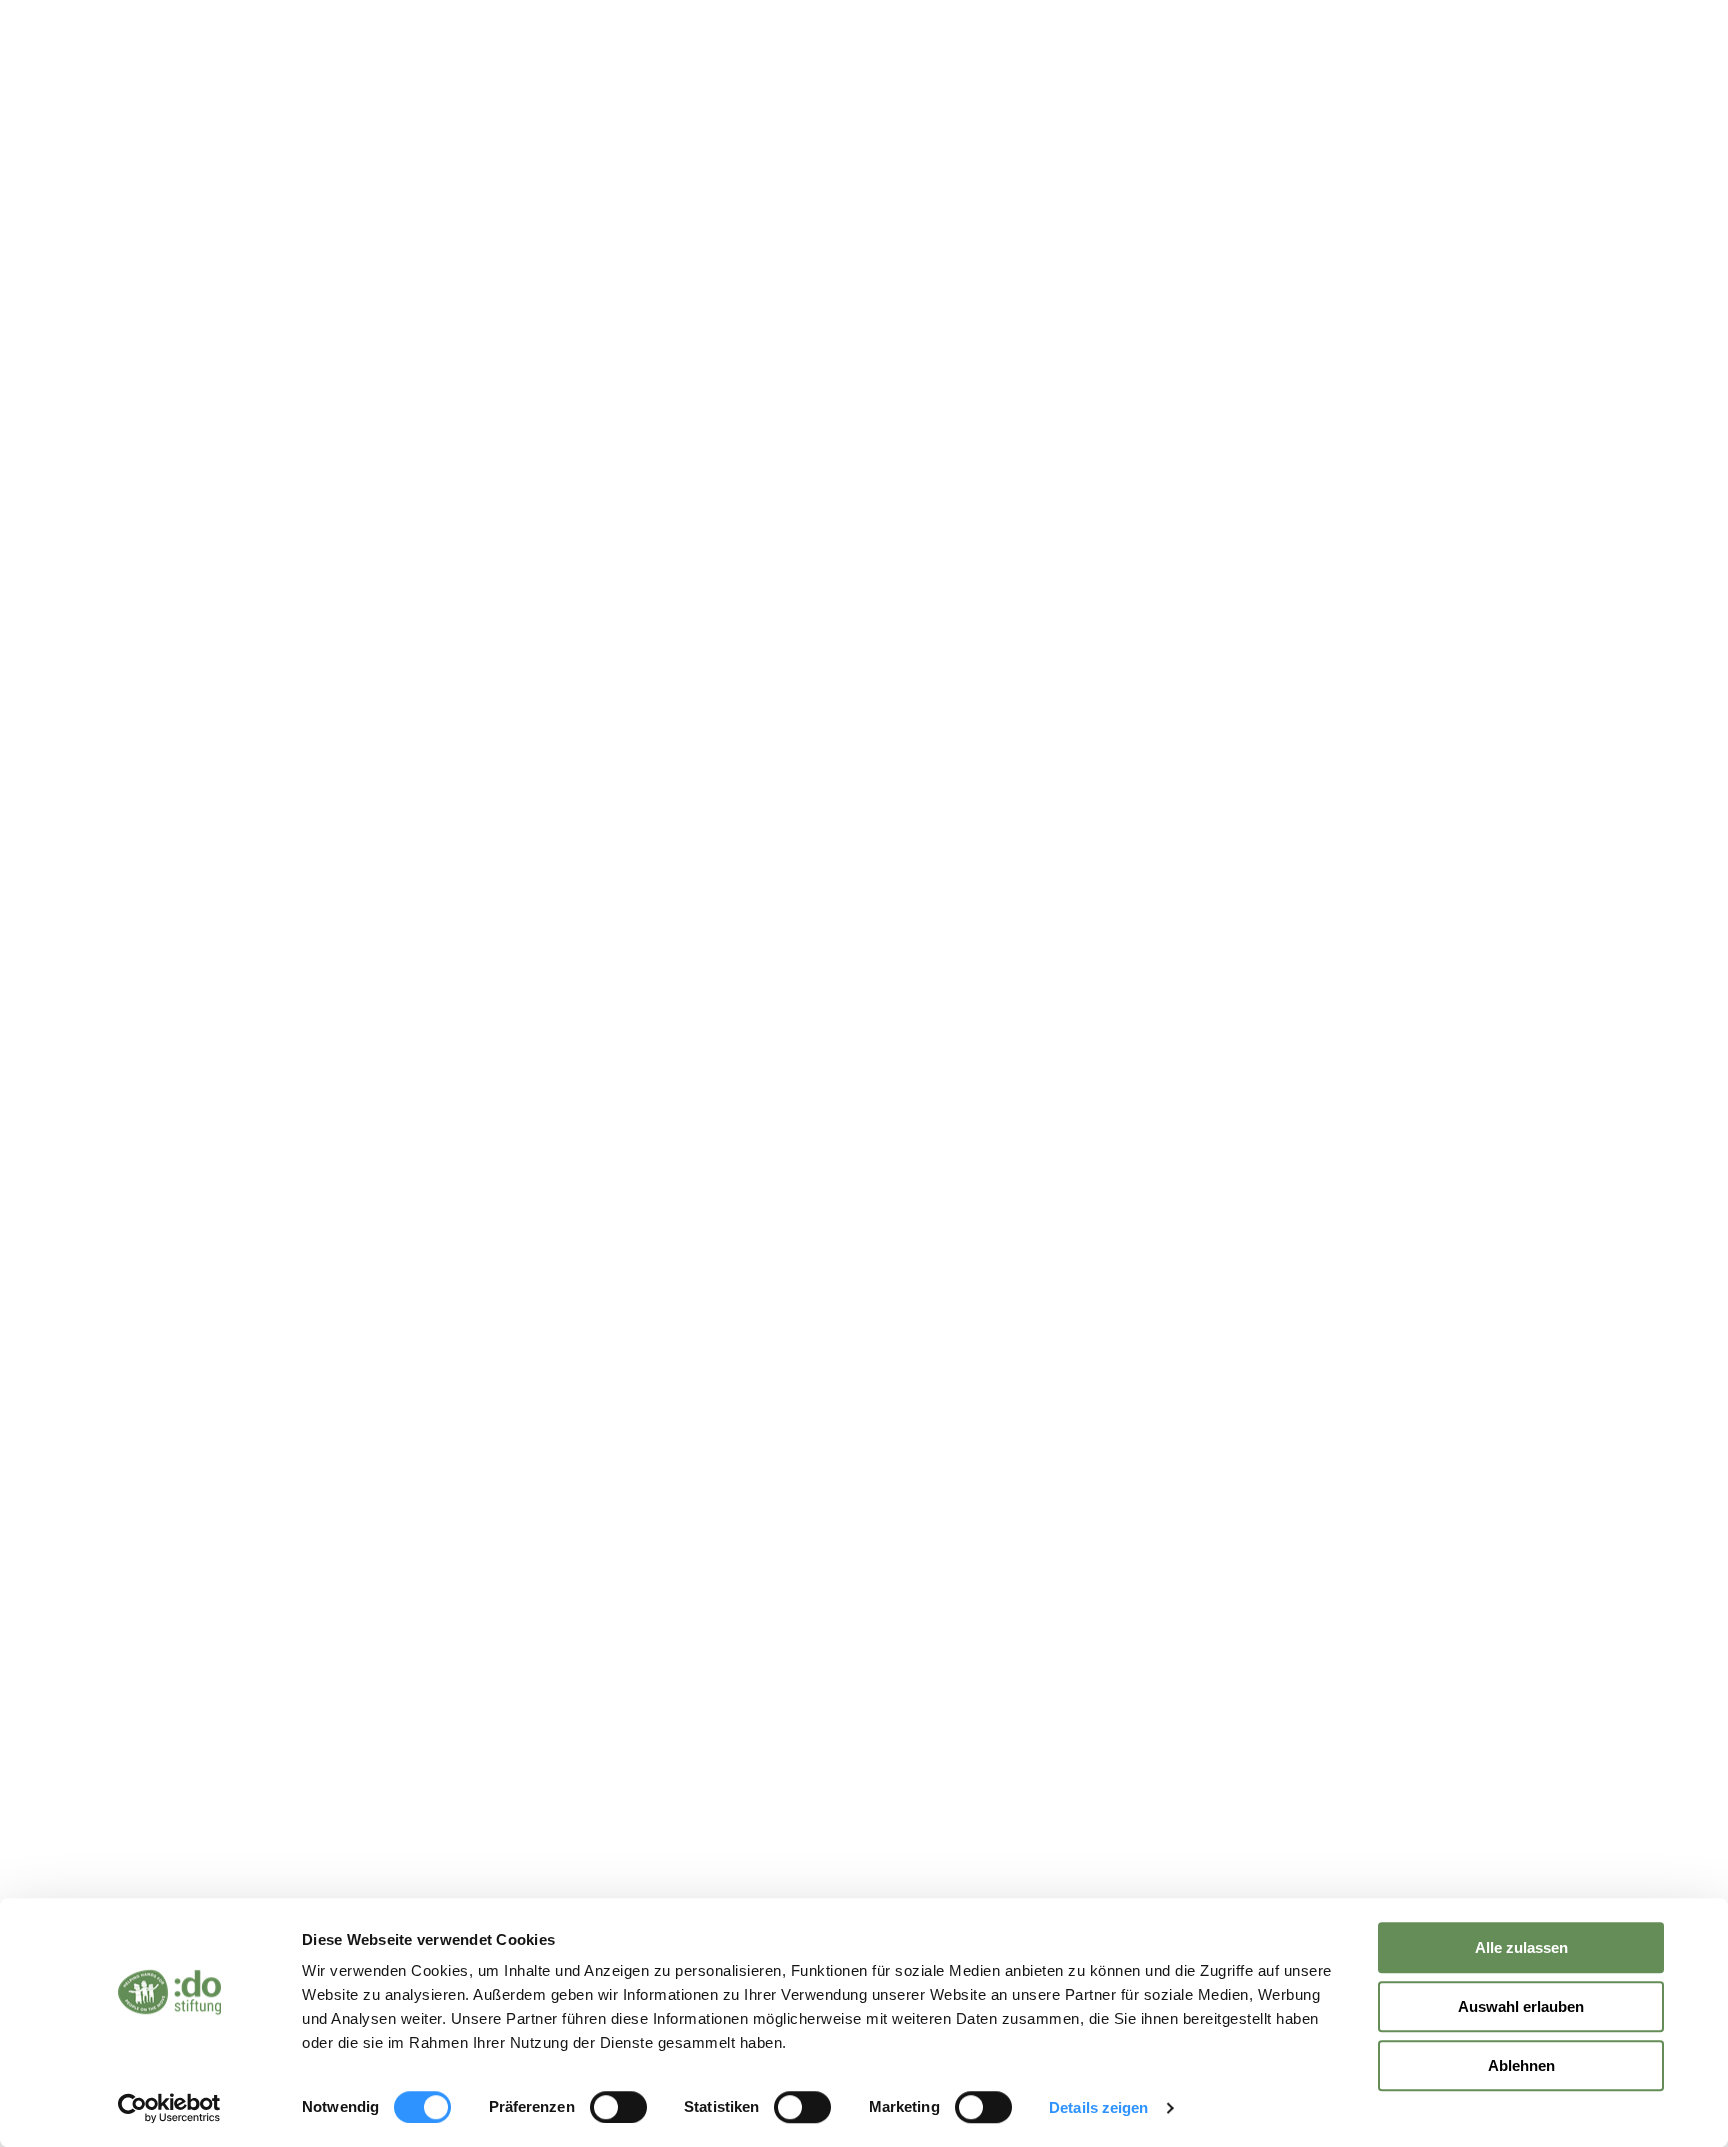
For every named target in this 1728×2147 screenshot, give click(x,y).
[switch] (618, 2107)
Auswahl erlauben (1521, 2006)
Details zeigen (1098, 2107)
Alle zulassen (1521, 1947)
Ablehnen (1521, 2065)
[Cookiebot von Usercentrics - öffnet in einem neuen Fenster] (169, 2108)
